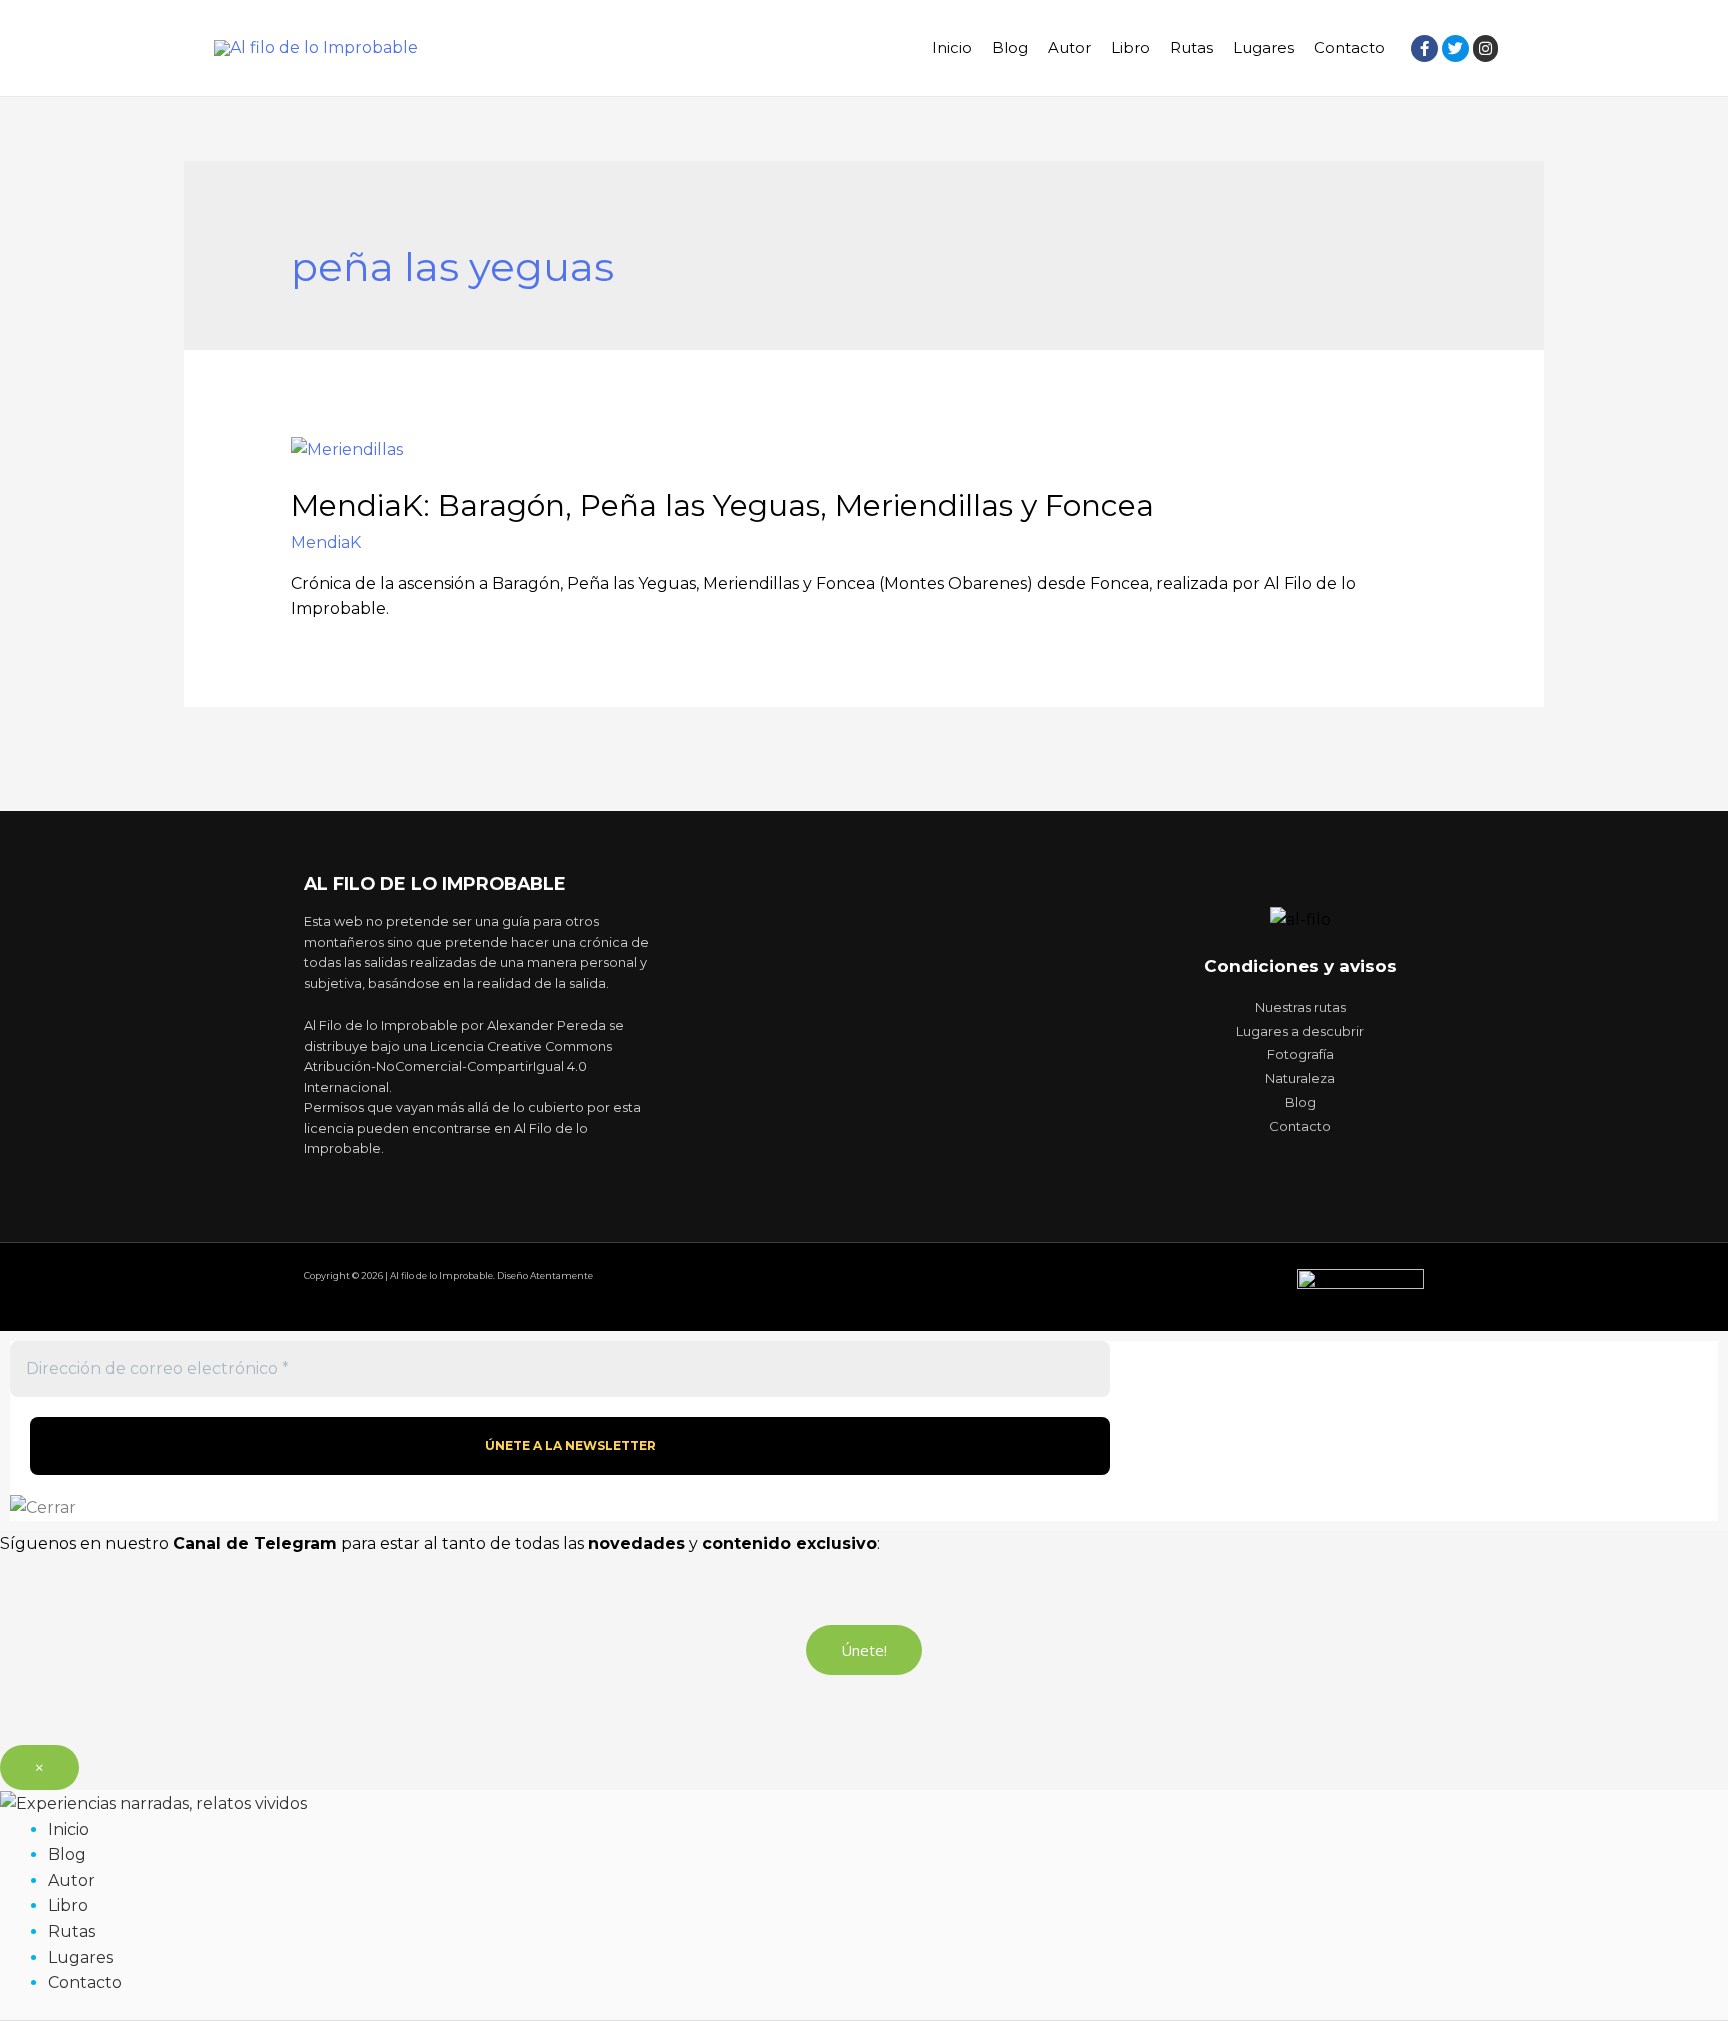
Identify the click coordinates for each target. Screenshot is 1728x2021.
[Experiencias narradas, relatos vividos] (153, 1802)
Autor (1069, 47)
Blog (1010, 47)
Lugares (1263, 47)
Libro (1130, 47)
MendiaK (326, 542)
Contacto (1349, 47)
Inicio (952, 47)
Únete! (864, 1650)
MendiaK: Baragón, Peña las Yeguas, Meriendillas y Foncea (722, 505)
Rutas (1191, 47)
